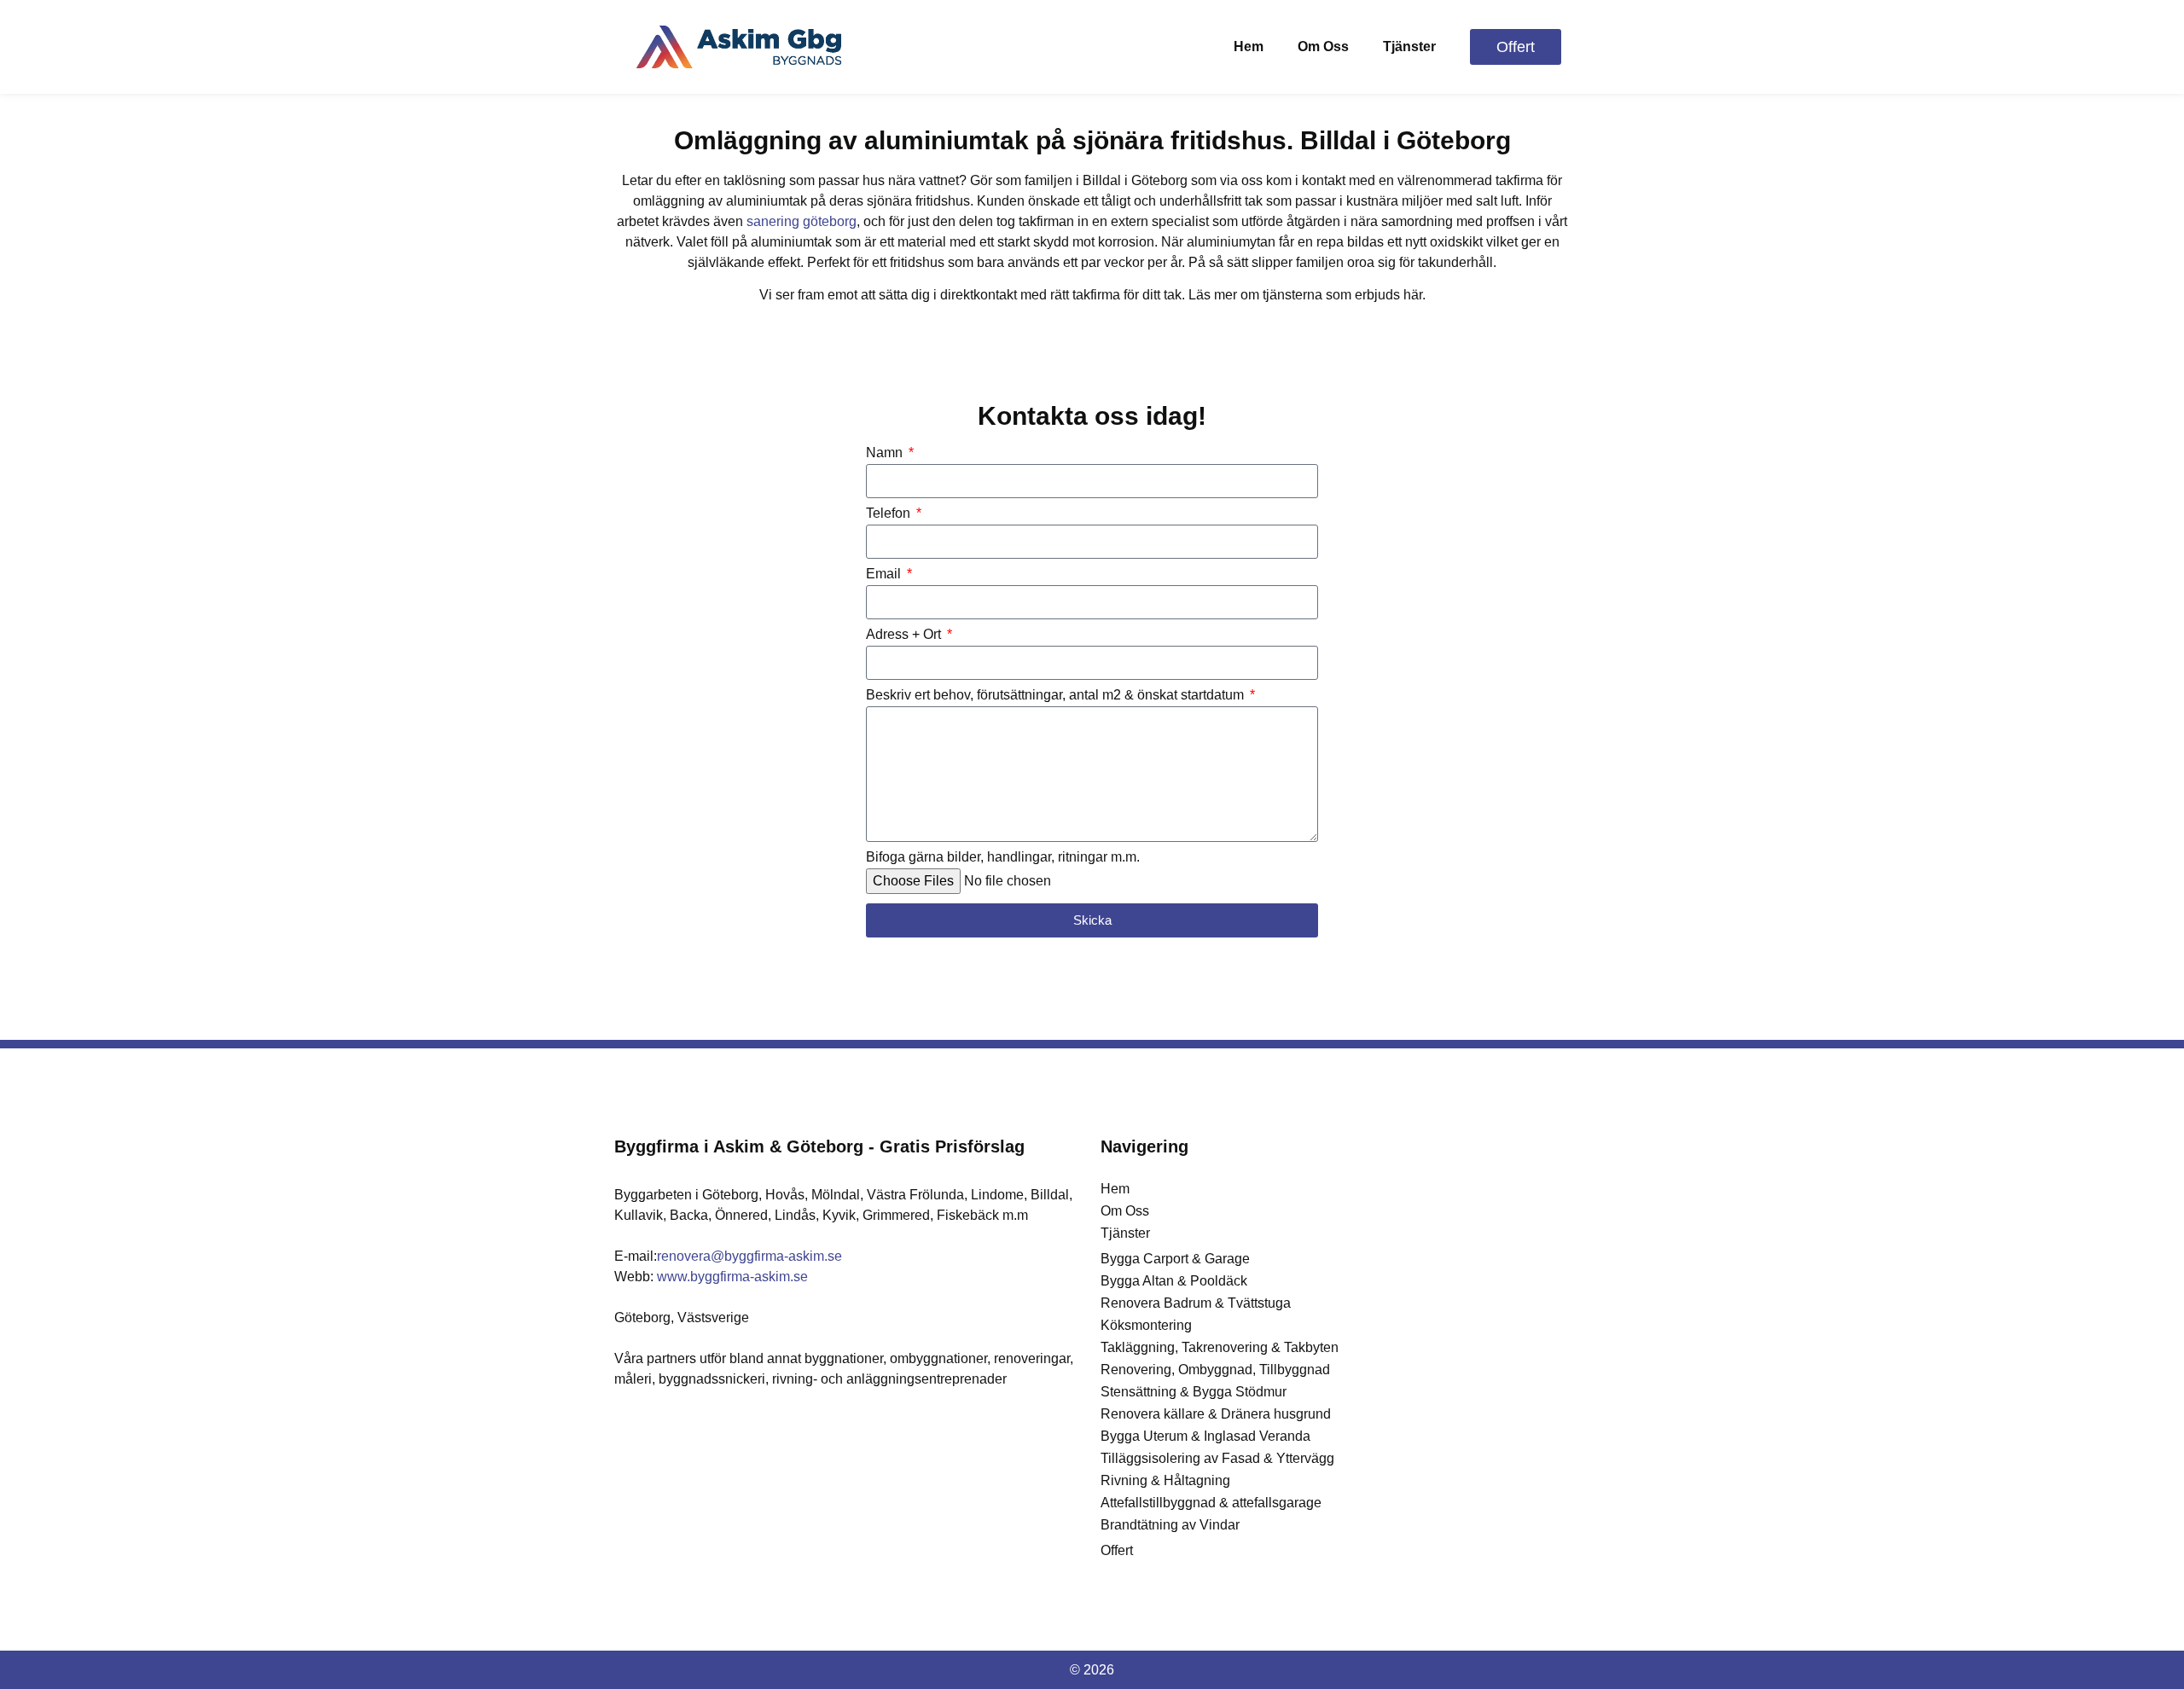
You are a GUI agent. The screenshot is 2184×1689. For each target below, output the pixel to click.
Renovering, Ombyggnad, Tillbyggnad (1215, 1370)
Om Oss (1323, 46)
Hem (1249, 46)
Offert (1117, 1550)
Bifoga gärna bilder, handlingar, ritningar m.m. (1003, 857)
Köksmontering (1146, 1325)
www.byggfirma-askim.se (732, 1277)
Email (885, 574)
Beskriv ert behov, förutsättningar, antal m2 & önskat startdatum (1057, 695)
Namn (886, 453)
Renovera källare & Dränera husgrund (1216, 1414)
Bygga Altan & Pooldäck (1174, 1281)
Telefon (890, 514)
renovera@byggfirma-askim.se (749, 1256)
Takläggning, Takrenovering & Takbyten (1220, 1347)
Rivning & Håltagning (1165, 1480)
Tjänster (1409, 46)
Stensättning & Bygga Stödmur (1194, 1392)
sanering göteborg (802, 221)
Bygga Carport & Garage (1175, 1259)
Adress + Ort (905, 635)
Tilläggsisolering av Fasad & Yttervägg (1217, 1458)
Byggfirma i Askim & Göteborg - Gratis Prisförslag (819, 1146)
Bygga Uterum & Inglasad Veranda (1205, 1436)
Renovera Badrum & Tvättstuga (1196, 1303)
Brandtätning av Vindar (1170, 1525)
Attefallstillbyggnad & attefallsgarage (1211, 1503)
